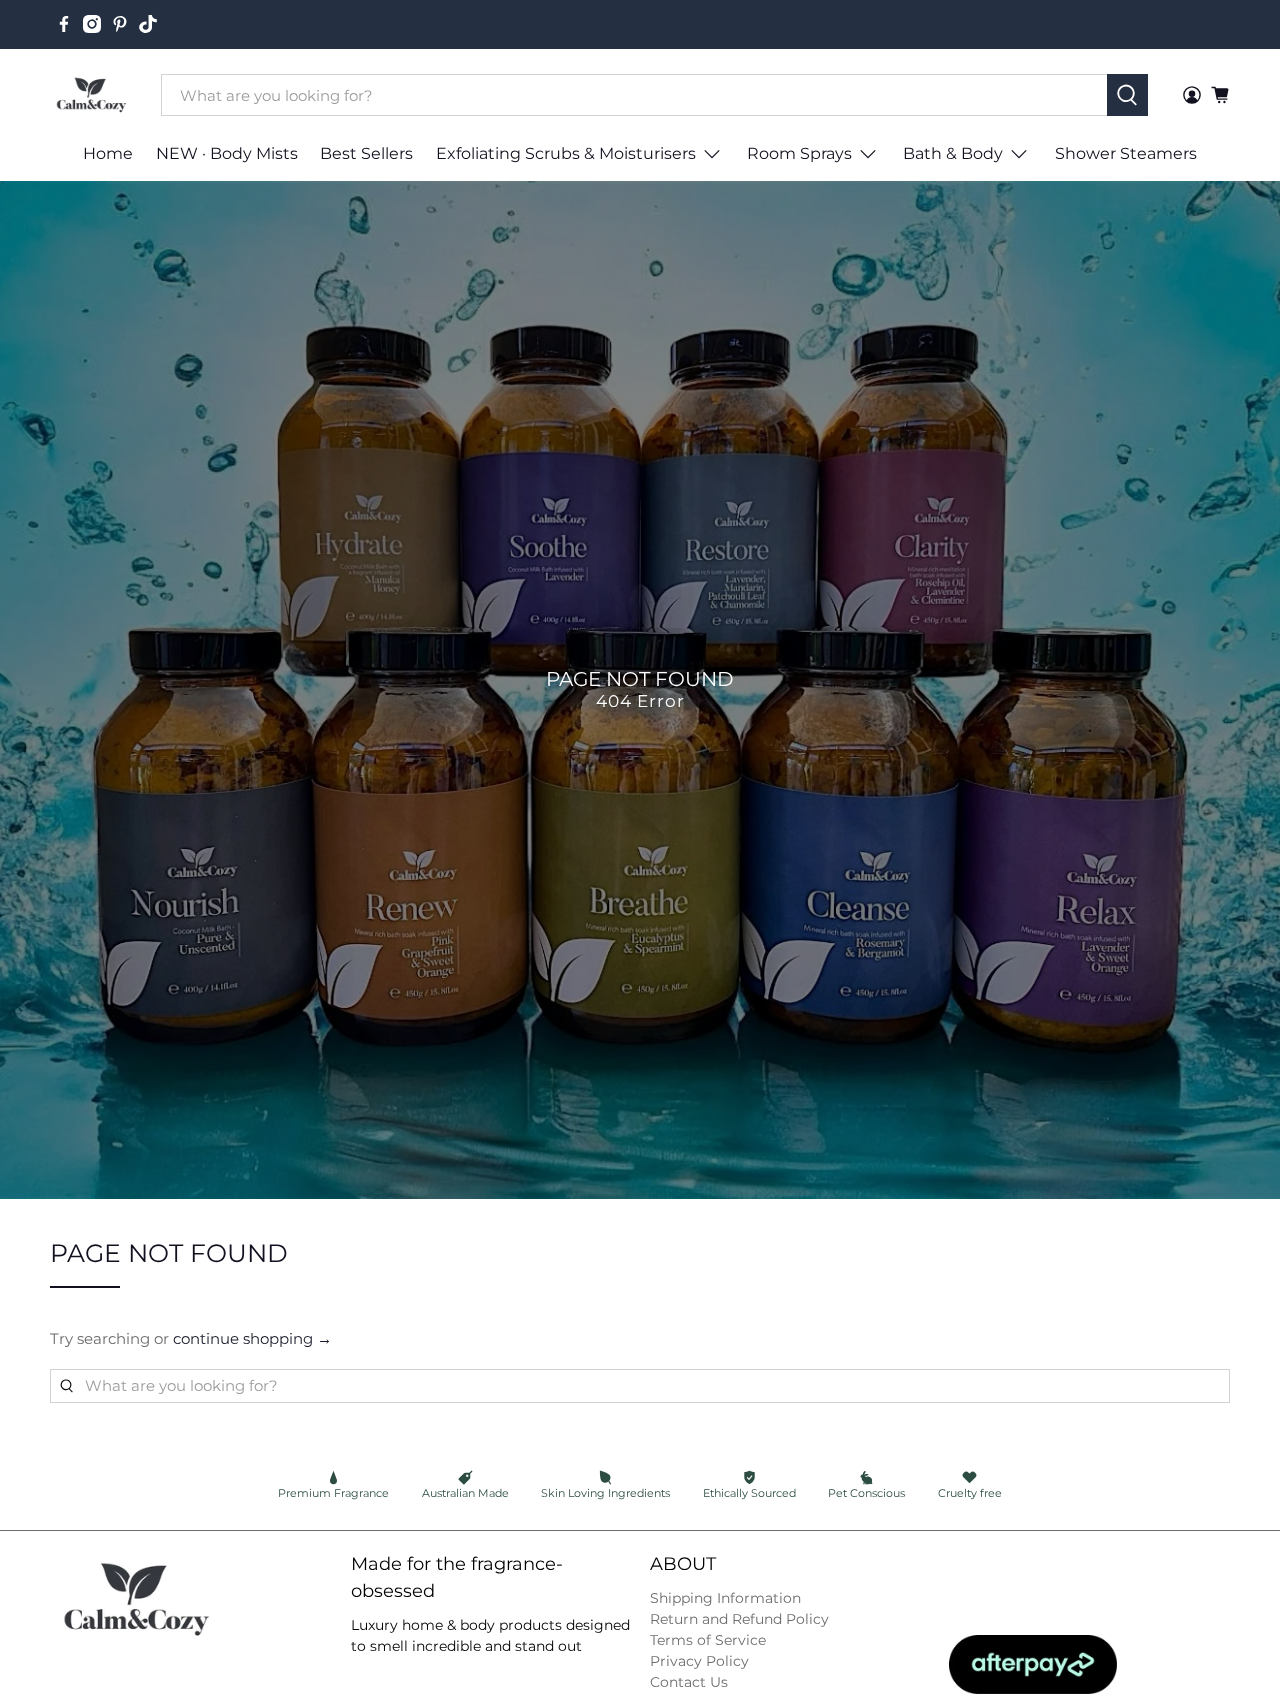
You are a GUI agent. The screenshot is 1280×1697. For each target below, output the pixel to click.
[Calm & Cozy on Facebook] (64, 24)
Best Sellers (366, 153)
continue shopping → (252, 1338)
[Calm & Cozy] (91, 95)
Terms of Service (708, 1640)
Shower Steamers (1126, 153)
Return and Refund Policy (739, 1619)
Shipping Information (725, 1598)
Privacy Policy (699, 1661)
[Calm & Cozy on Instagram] (92, 24)
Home (108, 153)
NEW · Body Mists (227, 153)
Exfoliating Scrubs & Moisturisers (566, 153)
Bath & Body (953, 153)
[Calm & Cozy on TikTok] (148, 24)
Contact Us (689, 1682)
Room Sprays (799, 153)
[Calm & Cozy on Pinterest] (120, 24)
